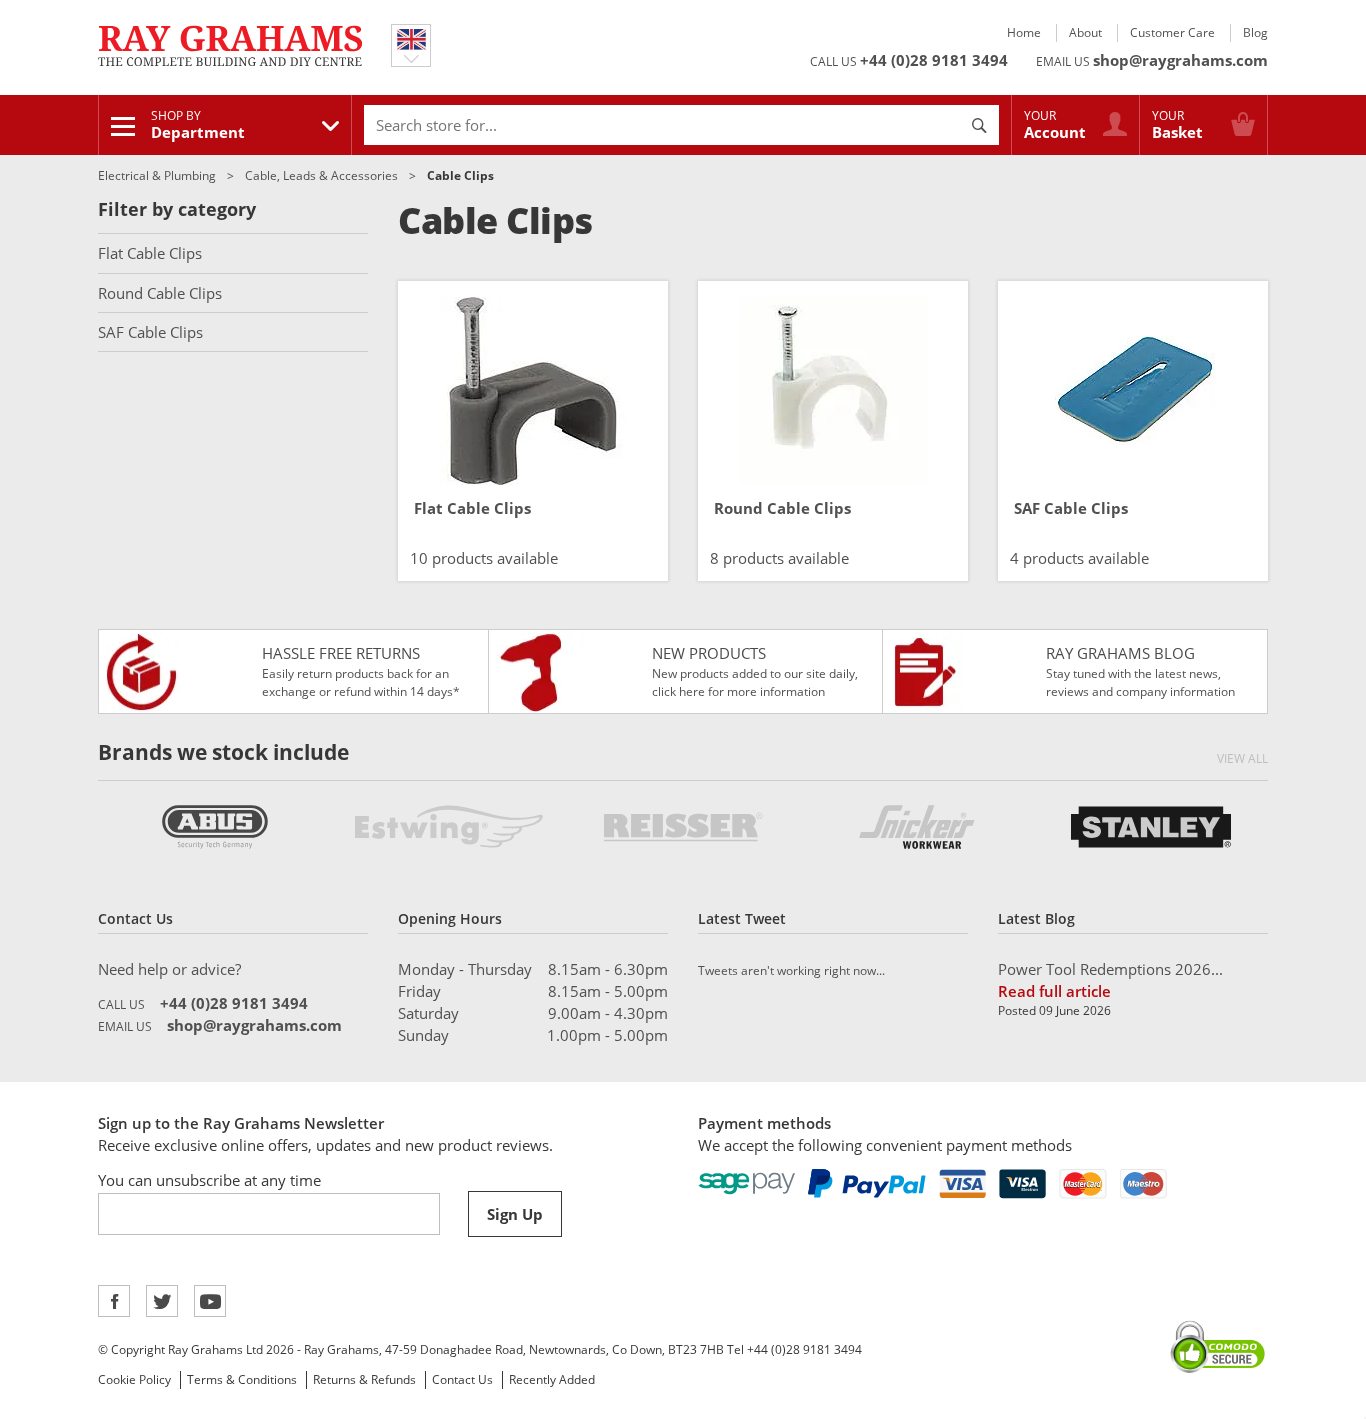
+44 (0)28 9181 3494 (934, 60)
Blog (1255, 32)
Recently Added (552, 1379)
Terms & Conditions (242, 1379)
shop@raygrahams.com (1180, 60)
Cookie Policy (134, 1379)
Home (1024, 32)
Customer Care (1172, 32)
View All (1242, 758)
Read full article (1054, 991)
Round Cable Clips (160, 293)
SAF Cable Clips (150, 332)
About (1085, 32)
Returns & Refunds (364, 1379)
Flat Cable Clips (150, 253)
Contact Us (462, 1379)
